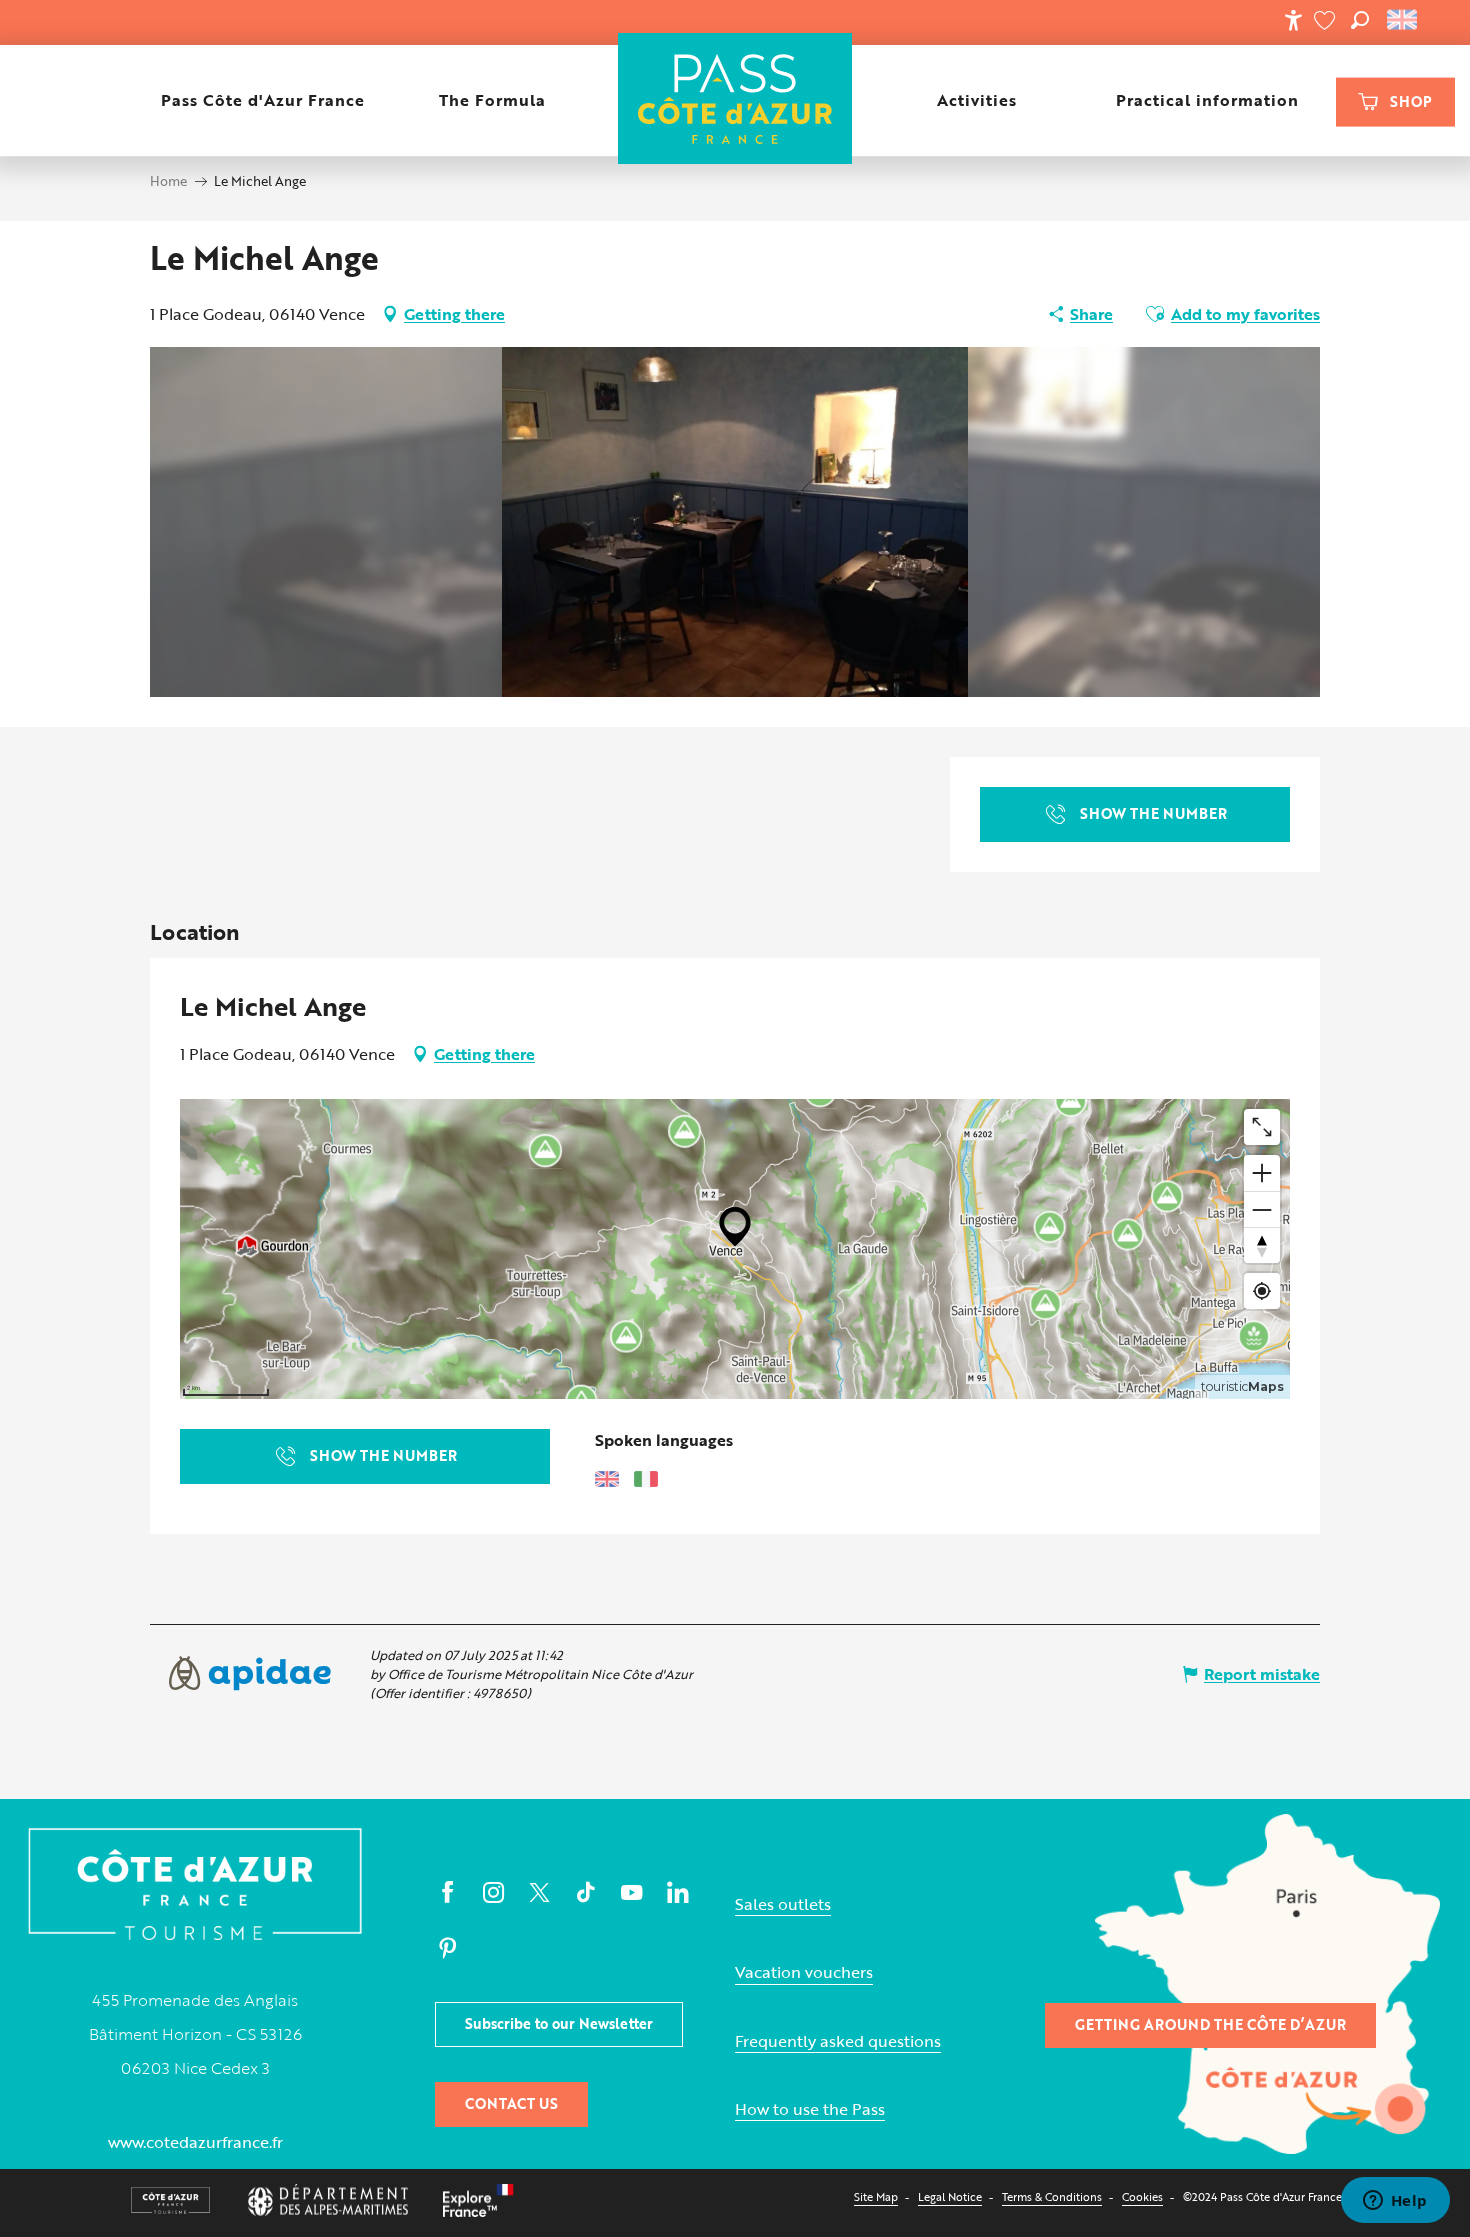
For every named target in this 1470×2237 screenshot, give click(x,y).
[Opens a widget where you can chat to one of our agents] (1395, 2202)
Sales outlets (783, 1904)
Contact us (511, 2103)
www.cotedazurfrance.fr (195, 2142)
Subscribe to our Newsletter (559, 2023)
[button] (1360, 20)
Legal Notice (950, 2196)
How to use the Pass (810, 2109)
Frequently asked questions (838, 2041)
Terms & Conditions (1052, 2196)
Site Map (876, 2196)
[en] (1403, 20)
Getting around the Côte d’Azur (1210, 2024)
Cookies (1142, 2196)
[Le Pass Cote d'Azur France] (735, 100)
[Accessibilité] (1293, 20)
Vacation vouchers (804, 1972)
